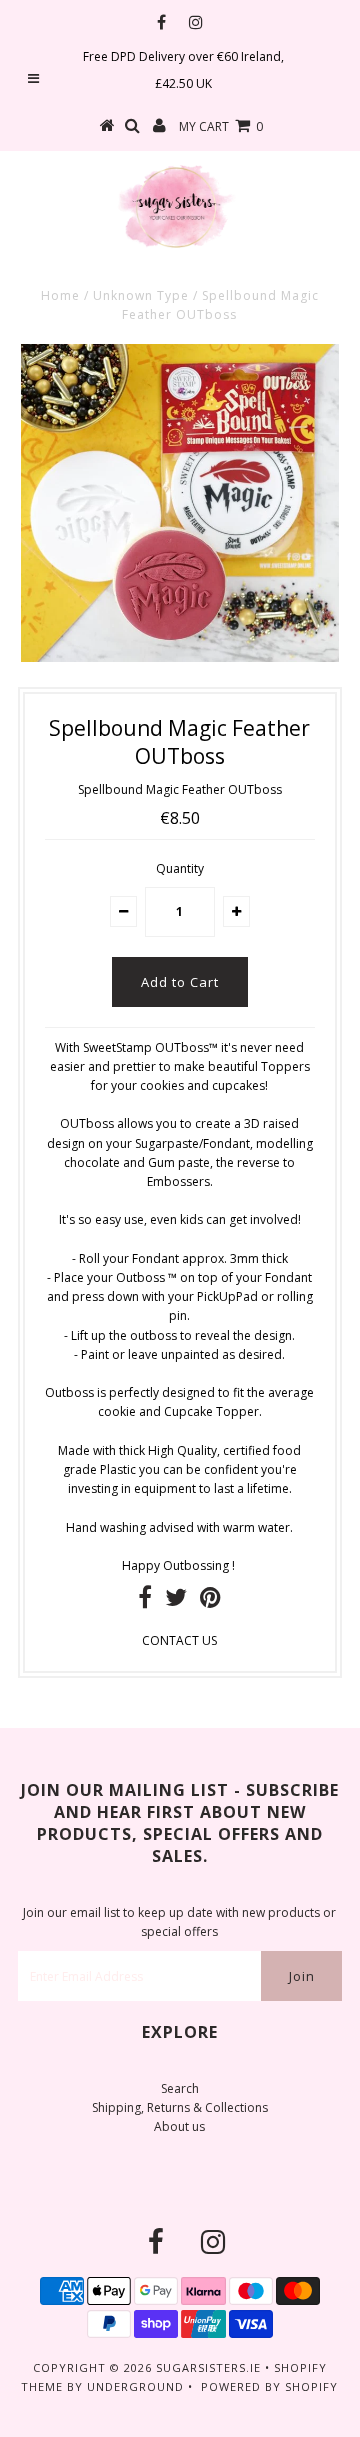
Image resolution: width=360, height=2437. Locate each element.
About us (179, 2126)
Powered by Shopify (269, 2386)
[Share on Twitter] (176, 1601)
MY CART (221, 126)
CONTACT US (179, 1640)
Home (60, 295)
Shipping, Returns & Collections (180, 2107)
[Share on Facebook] (145, 1601)
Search (180, 2088)
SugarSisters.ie (208, 2367)
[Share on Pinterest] (210, 1601)
